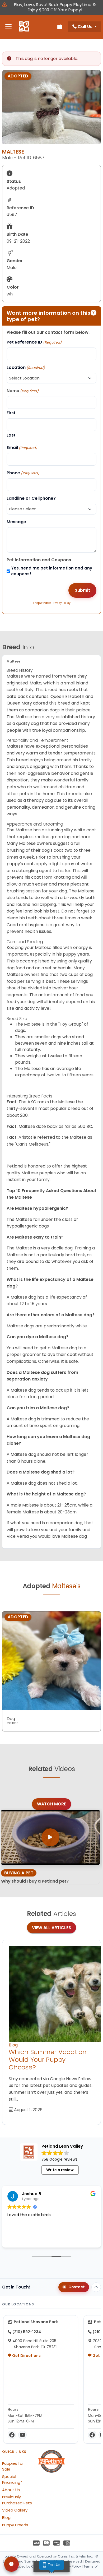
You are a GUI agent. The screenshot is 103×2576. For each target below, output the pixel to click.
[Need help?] (11, 2564)
